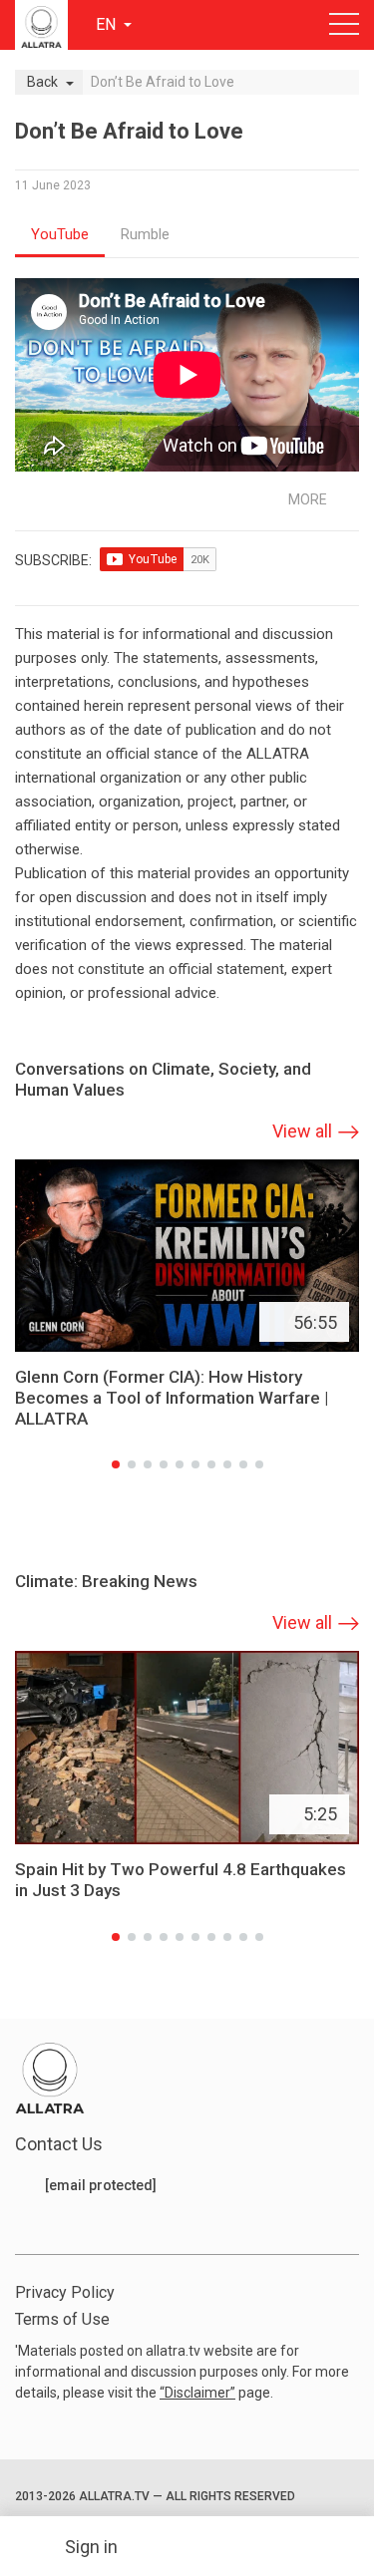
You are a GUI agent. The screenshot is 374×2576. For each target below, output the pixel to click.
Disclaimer (197, 2393)
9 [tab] (243, 1464)
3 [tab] (148, 1464)
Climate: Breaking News (106, 1581)
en (108, 24)
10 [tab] (259, 1464)
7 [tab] (211, 1464)
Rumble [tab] (145, 234)
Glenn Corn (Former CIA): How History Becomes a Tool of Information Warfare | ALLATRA (172, 1398)
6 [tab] (195, 1464)
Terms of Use (62, 2319)
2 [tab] (132, 1464)
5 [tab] (180, 1464)
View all (302, 1131)
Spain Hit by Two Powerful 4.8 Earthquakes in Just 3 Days (181, 1880)
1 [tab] (116, 1464)
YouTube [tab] (60, 234)
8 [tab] (227, 1464)
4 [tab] (164, 1464)
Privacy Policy (65, 2292)
